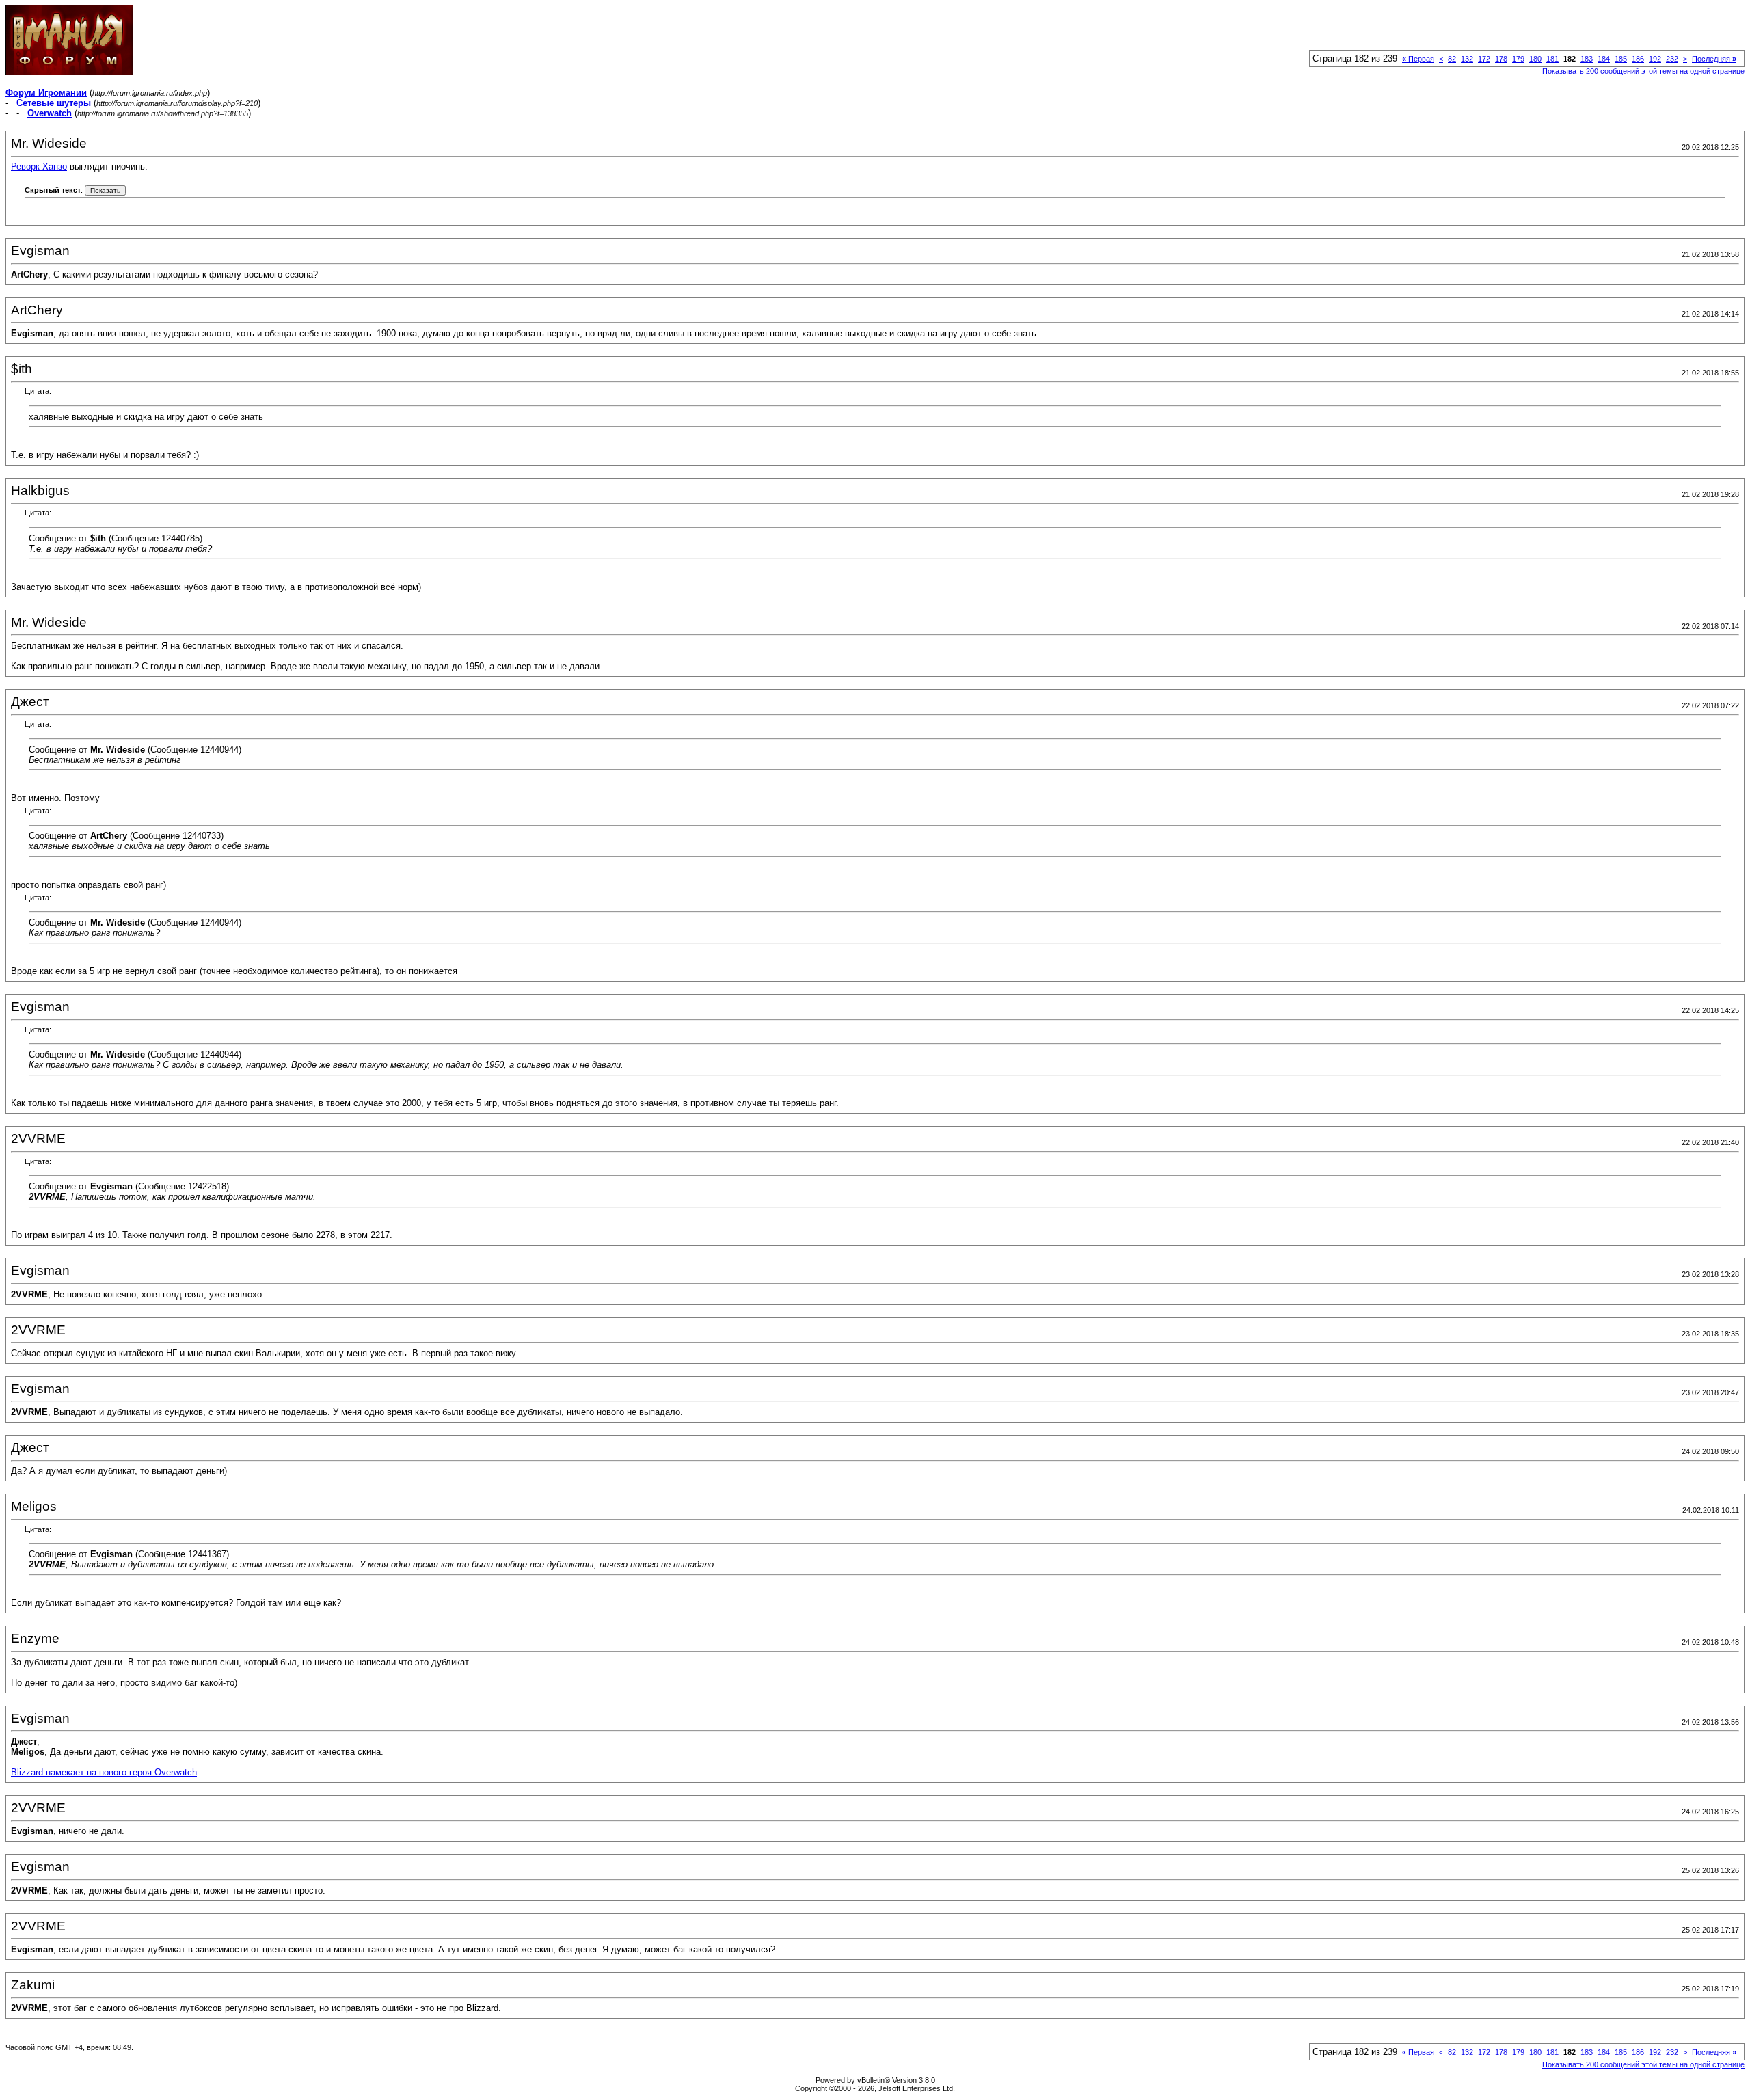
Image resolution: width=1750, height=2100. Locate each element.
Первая (1418, 59)
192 (1655, 59)
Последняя (1714, 59)
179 (1518, 59)
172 (1484, 59)
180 (1535, 59)
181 (1552, 59)
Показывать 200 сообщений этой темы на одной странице (1643, 71)
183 (1587, 59)
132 (1467, 59)
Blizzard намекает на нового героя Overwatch (104, 1772)
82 (1452, 59)
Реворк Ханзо (39, 166)
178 (1501, 59)
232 (1672, 59)
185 (1621, 59)
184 (1604, 59)
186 (1638, 59)
